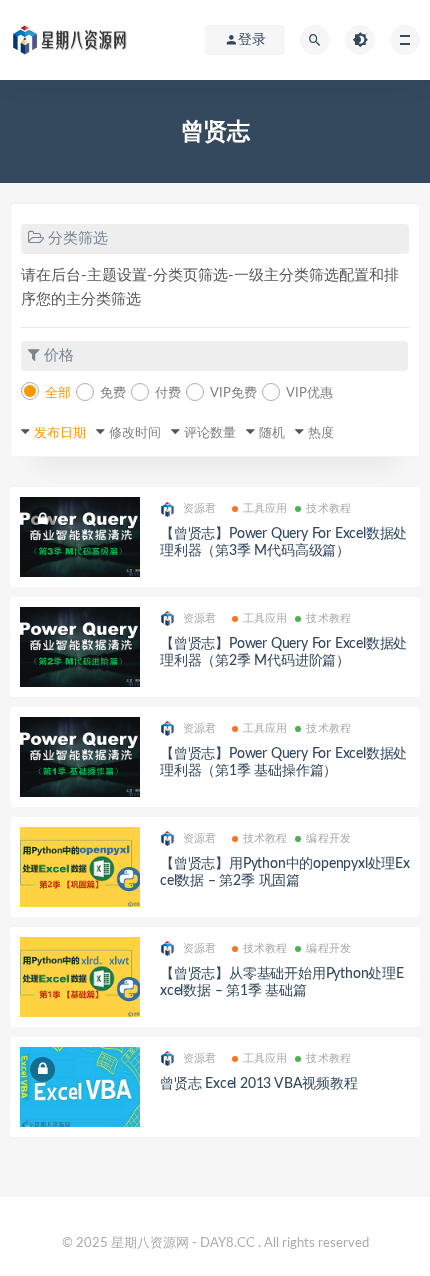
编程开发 (328, 838)
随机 (272, 433)
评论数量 (210, 433)
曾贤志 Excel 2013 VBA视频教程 (259, 1084)
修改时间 (135, 433)
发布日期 (60, 433)
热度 (321, 433)
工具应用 (265, 508)
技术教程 (328, 508)
